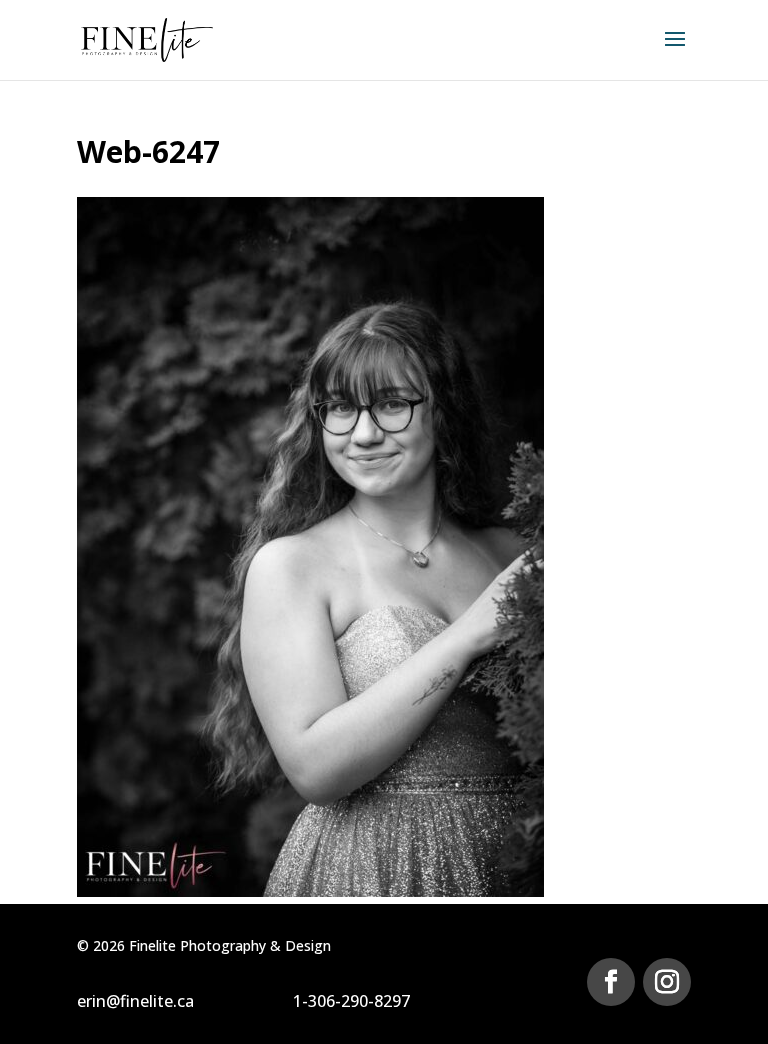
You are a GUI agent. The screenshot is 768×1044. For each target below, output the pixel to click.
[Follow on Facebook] (611, 982)
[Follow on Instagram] (667, 982)
